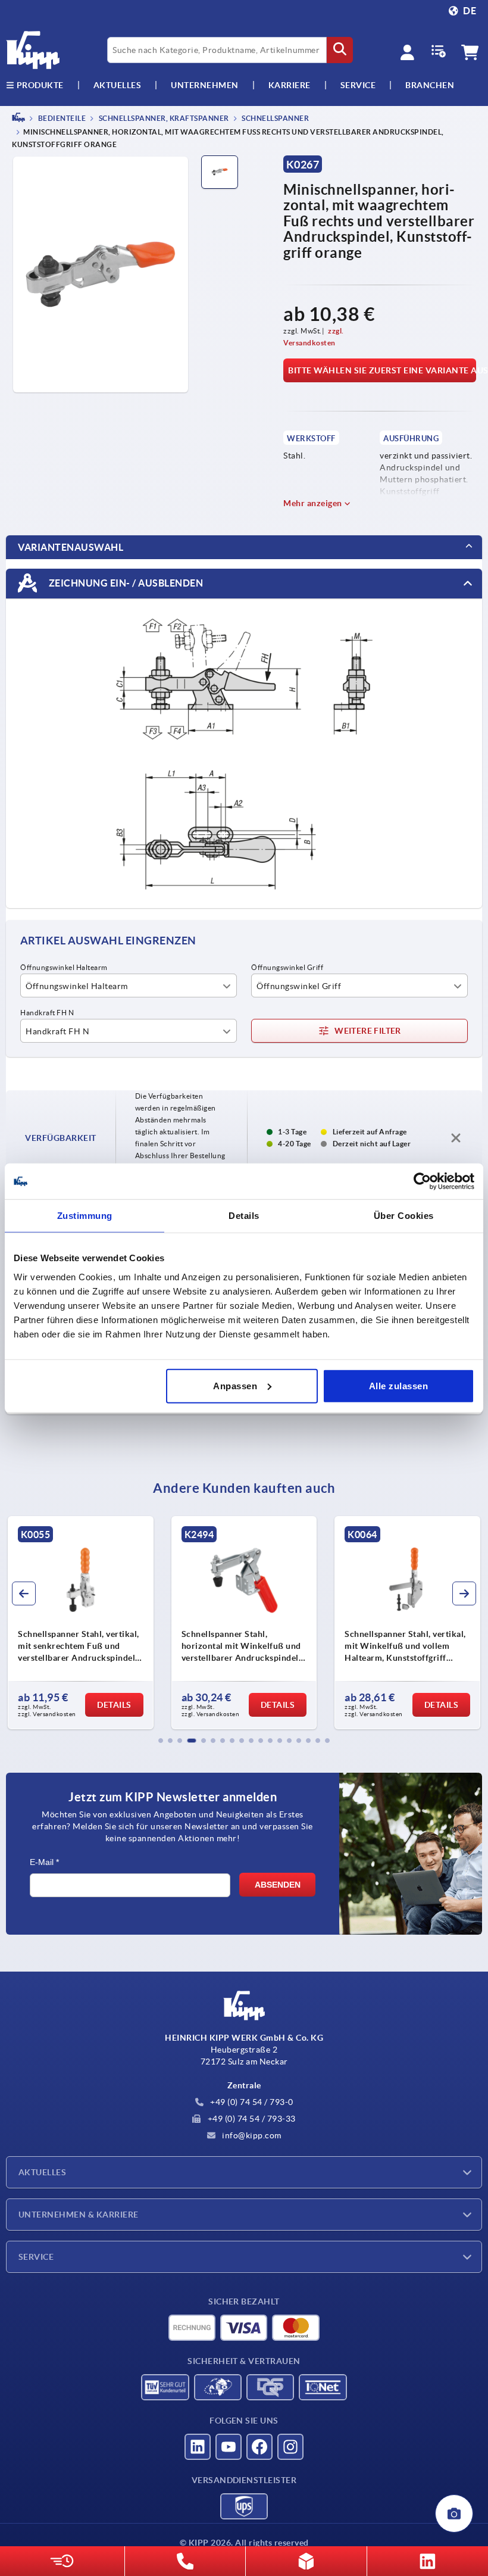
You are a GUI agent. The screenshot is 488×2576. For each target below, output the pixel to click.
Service (36, 2257)
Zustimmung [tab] (85, 1216)
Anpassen (235, 1385)
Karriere (290, 85)
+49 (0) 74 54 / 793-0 (251, 2102)
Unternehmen (205, 85)
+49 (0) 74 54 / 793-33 (251, 2119)
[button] (161, 1741)
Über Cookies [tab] (404, 1216)
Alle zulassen (399, 1385)
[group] (81, 1623)
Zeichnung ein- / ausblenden (125, 583)
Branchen (430, 85)
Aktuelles (42, 2172)
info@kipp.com (251, 2135)
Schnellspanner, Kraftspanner (163, 118)
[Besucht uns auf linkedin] (198, 2447)
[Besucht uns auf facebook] (259, 2447)
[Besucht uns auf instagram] (290, 2447)
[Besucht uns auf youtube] (229, 2447)
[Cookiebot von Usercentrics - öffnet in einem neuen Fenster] (422, 1181)
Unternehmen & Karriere (79, 2215)
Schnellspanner (275, 118)
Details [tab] (244, 1216)
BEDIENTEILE (61, 118)
